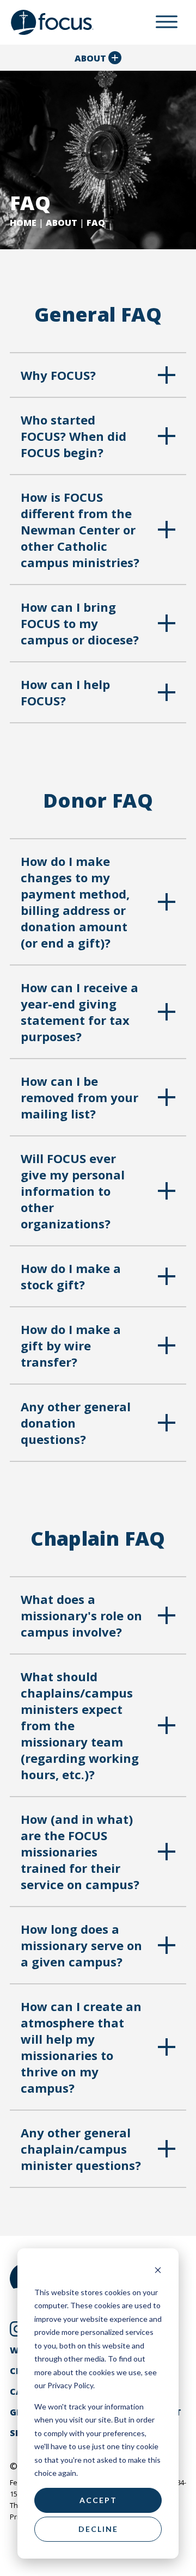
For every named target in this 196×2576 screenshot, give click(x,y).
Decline (98, 2529)
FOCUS (63, 22)
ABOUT (62, 223)
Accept (98, 2500)
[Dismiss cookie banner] (158, 2271)
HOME (23, 223)
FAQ (96, 223)
